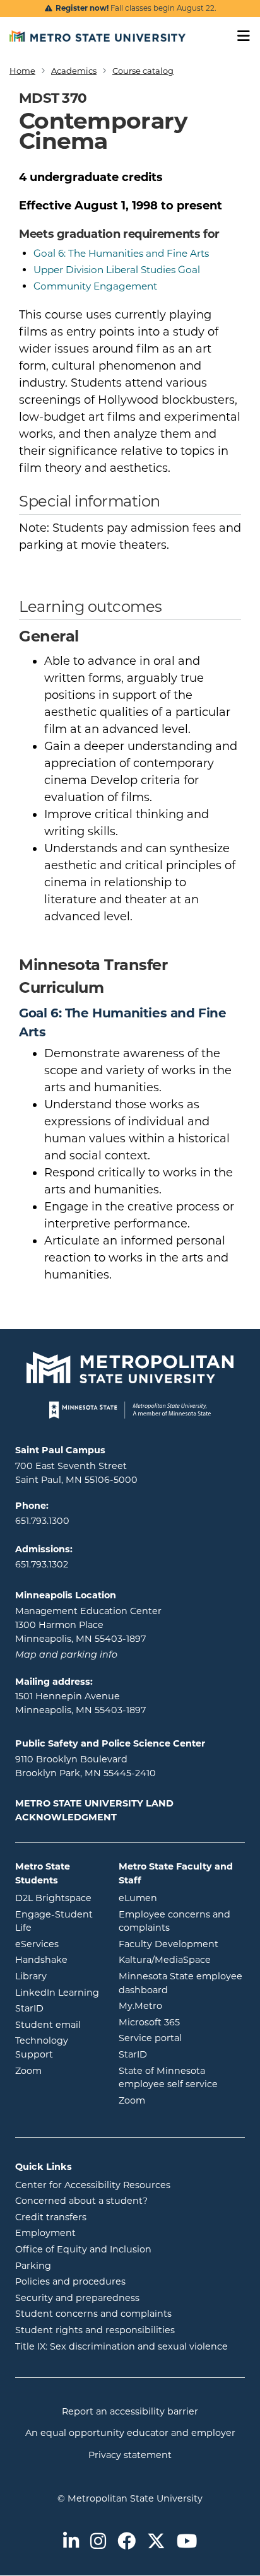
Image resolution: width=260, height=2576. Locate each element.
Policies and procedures (70, 2281)
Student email (57, 2024)
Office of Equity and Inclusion (83, 2249)
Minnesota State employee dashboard (182, 1983)
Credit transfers (51, 2217)
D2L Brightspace (57, 1898)
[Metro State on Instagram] (98, 2542)
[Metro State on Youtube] (187, 2542)
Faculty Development (168, 1944)
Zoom (57, 2070)
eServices (57, 1944)
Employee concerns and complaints (174, 1921)
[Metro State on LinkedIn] (71, 2542)
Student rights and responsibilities (95, 2330)
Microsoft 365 (182, 2022)
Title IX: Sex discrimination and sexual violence (121, 2346)
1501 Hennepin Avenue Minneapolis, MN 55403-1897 (80, 1703)
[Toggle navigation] (239, 36)
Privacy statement (130, 2455)
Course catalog (143, 71)
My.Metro (182, 2005)
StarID (57, 2008)
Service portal (182, 2038)
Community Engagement (95, 286)
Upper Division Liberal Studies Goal (117, 270)
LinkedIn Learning (57, 1992)
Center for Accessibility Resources (93, 2185)
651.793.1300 (42, 1521)
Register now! (82, 8)
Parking (33, 2266)
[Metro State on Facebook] (127, 2542)
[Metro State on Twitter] (156, 2542)
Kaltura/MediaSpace (182, 1959)
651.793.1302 (42, 1564)
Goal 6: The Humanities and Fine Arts (121, 253)
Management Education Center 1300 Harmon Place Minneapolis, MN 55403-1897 (88, 1625)
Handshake (57, 1959)
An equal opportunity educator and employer (130, 2433)
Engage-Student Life (57, 1921)
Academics (74, 71)
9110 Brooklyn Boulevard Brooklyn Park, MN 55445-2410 (86, 1766)
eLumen (182, 1898)
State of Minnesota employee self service (182, 2078)
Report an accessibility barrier (130, 2411)
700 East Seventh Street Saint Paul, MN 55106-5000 (76, 1473)
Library (57, 1976)
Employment (45, 2233)
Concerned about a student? (81, 2201)
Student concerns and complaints (93, 2314)
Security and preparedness (77, 2298)
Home (22, 71)
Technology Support (42, 2047)
